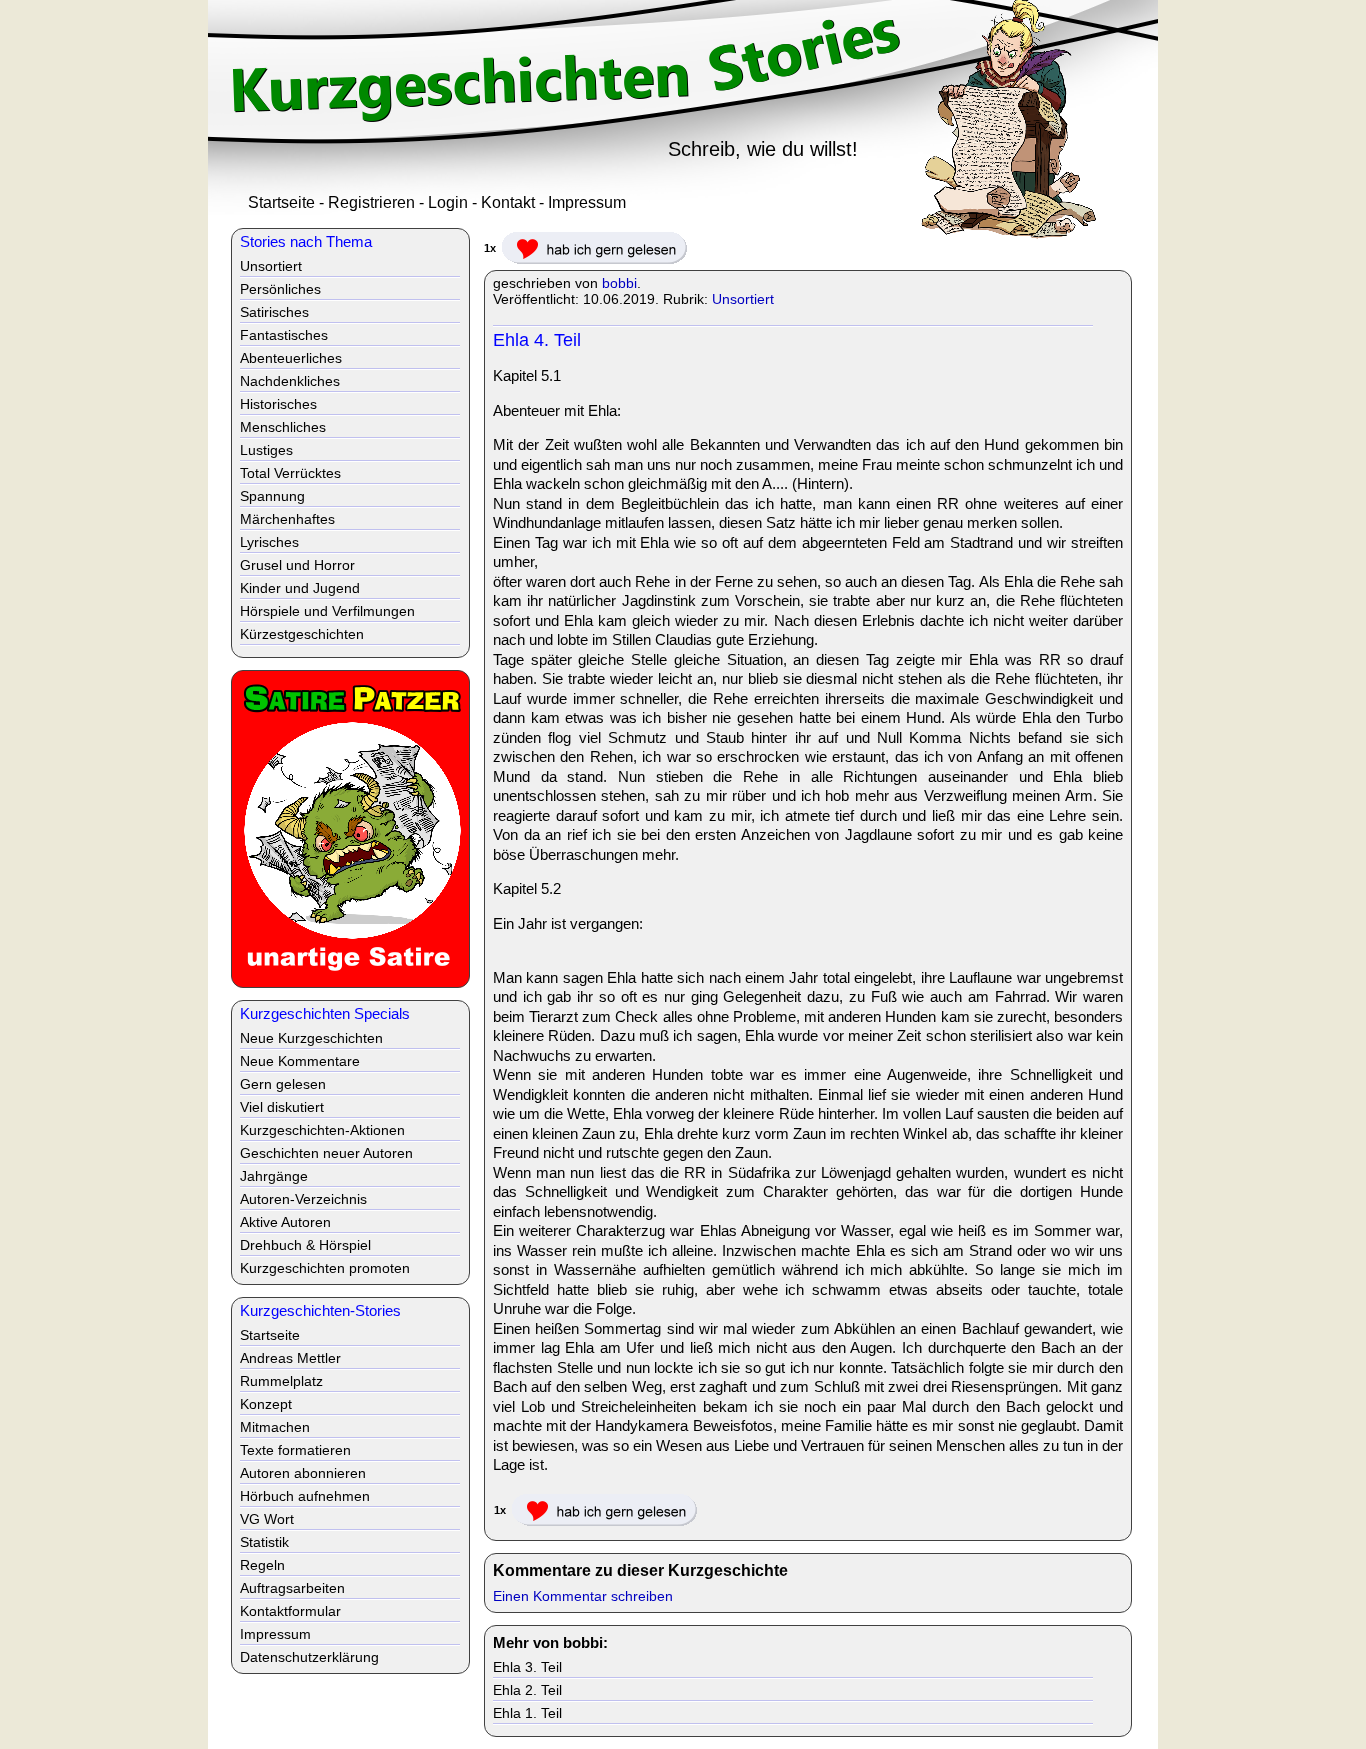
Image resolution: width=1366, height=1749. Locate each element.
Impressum (587, 202)
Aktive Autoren (285, 1222)
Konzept (266, 1404)
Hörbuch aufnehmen (305, 1496)
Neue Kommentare (300, 1061)
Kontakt (508, 202)
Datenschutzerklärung (309, 1657)
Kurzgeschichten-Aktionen (322, 1130)
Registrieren (371, 202)
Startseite (281, 202)
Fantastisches (284, 335)
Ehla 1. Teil (527, 1713)
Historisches (278, 404)
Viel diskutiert (282, 1107)
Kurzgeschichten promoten (325, 1268)
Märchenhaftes (287, 519)
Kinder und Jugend (300, 588)
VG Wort (267, 1519)
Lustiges (266, 450)
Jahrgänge (274, 1176)
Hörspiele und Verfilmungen (327, 611)
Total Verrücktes (290, 473)
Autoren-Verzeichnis (303, 1199)
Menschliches (283, 427)
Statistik (264, 1542)
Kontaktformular (290, 1611)
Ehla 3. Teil (527, 1667)
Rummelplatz (281, 1381)
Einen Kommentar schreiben (583, 1596)
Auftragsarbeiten (292, 1588)
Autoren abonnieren (303, 1473)
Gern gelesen (283, 1084)
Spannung (272, 496)
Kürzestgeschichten (302, 634)
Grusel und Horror (297, 565)
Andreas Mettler (290, 1358)
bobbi (619, 283)
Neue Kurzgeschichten (311, 1038)
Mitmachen (275, 1427)
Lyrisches (269, 542)
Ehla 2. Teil (527, 1690)
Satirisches (274, 312)
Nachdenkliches (290, 381)
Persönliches (280, 289)
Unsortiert (743, 299)
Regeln (262, 1565)
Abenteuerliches (291, 358)
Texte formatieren (295, 1450)
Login (448, 202)
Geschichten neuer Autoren (326, 1153)
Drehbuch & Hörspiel (305, 1245)
